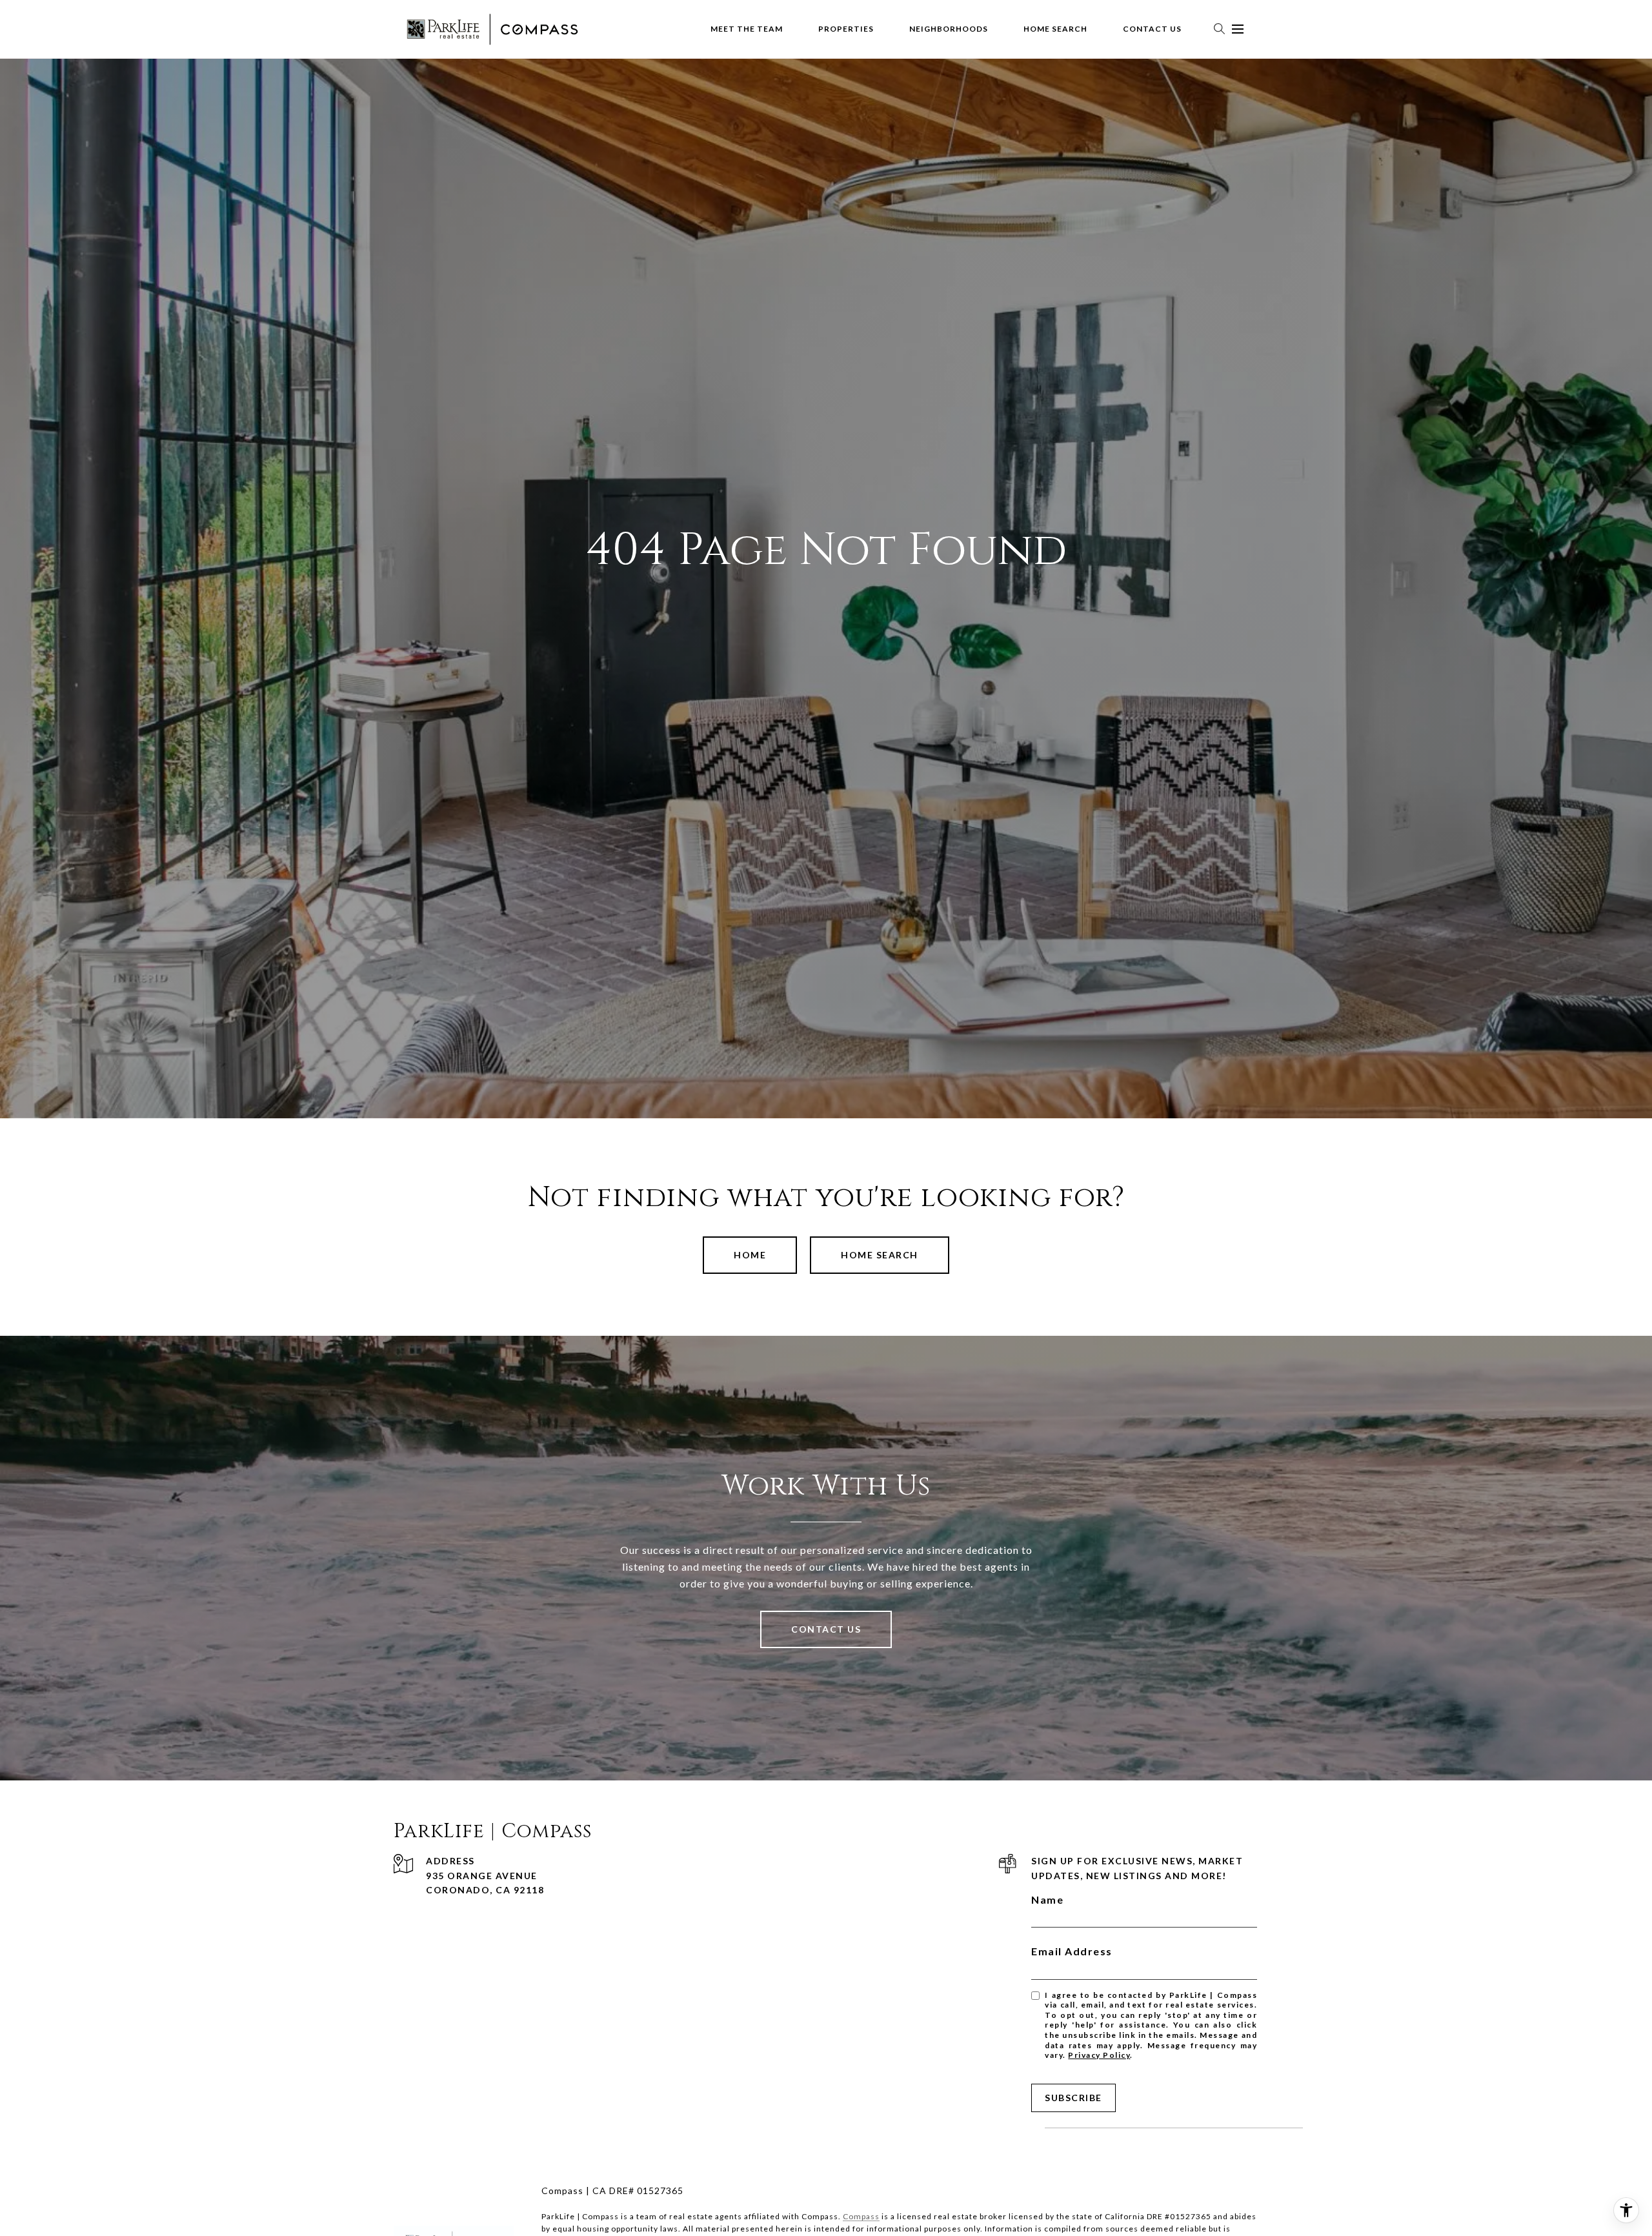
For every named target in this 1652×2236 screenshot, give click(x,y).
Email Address (1072, 1951)
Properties (846, 29)
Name (1047, 1899)
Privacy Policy (1099, 2055)
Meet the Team (747, 29)
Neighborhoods (949, 29)
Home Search (1055, 29)
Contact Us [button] (826, 1629)
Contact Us (1152, 29)
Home (750, 1255)
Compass (861, 2216)
